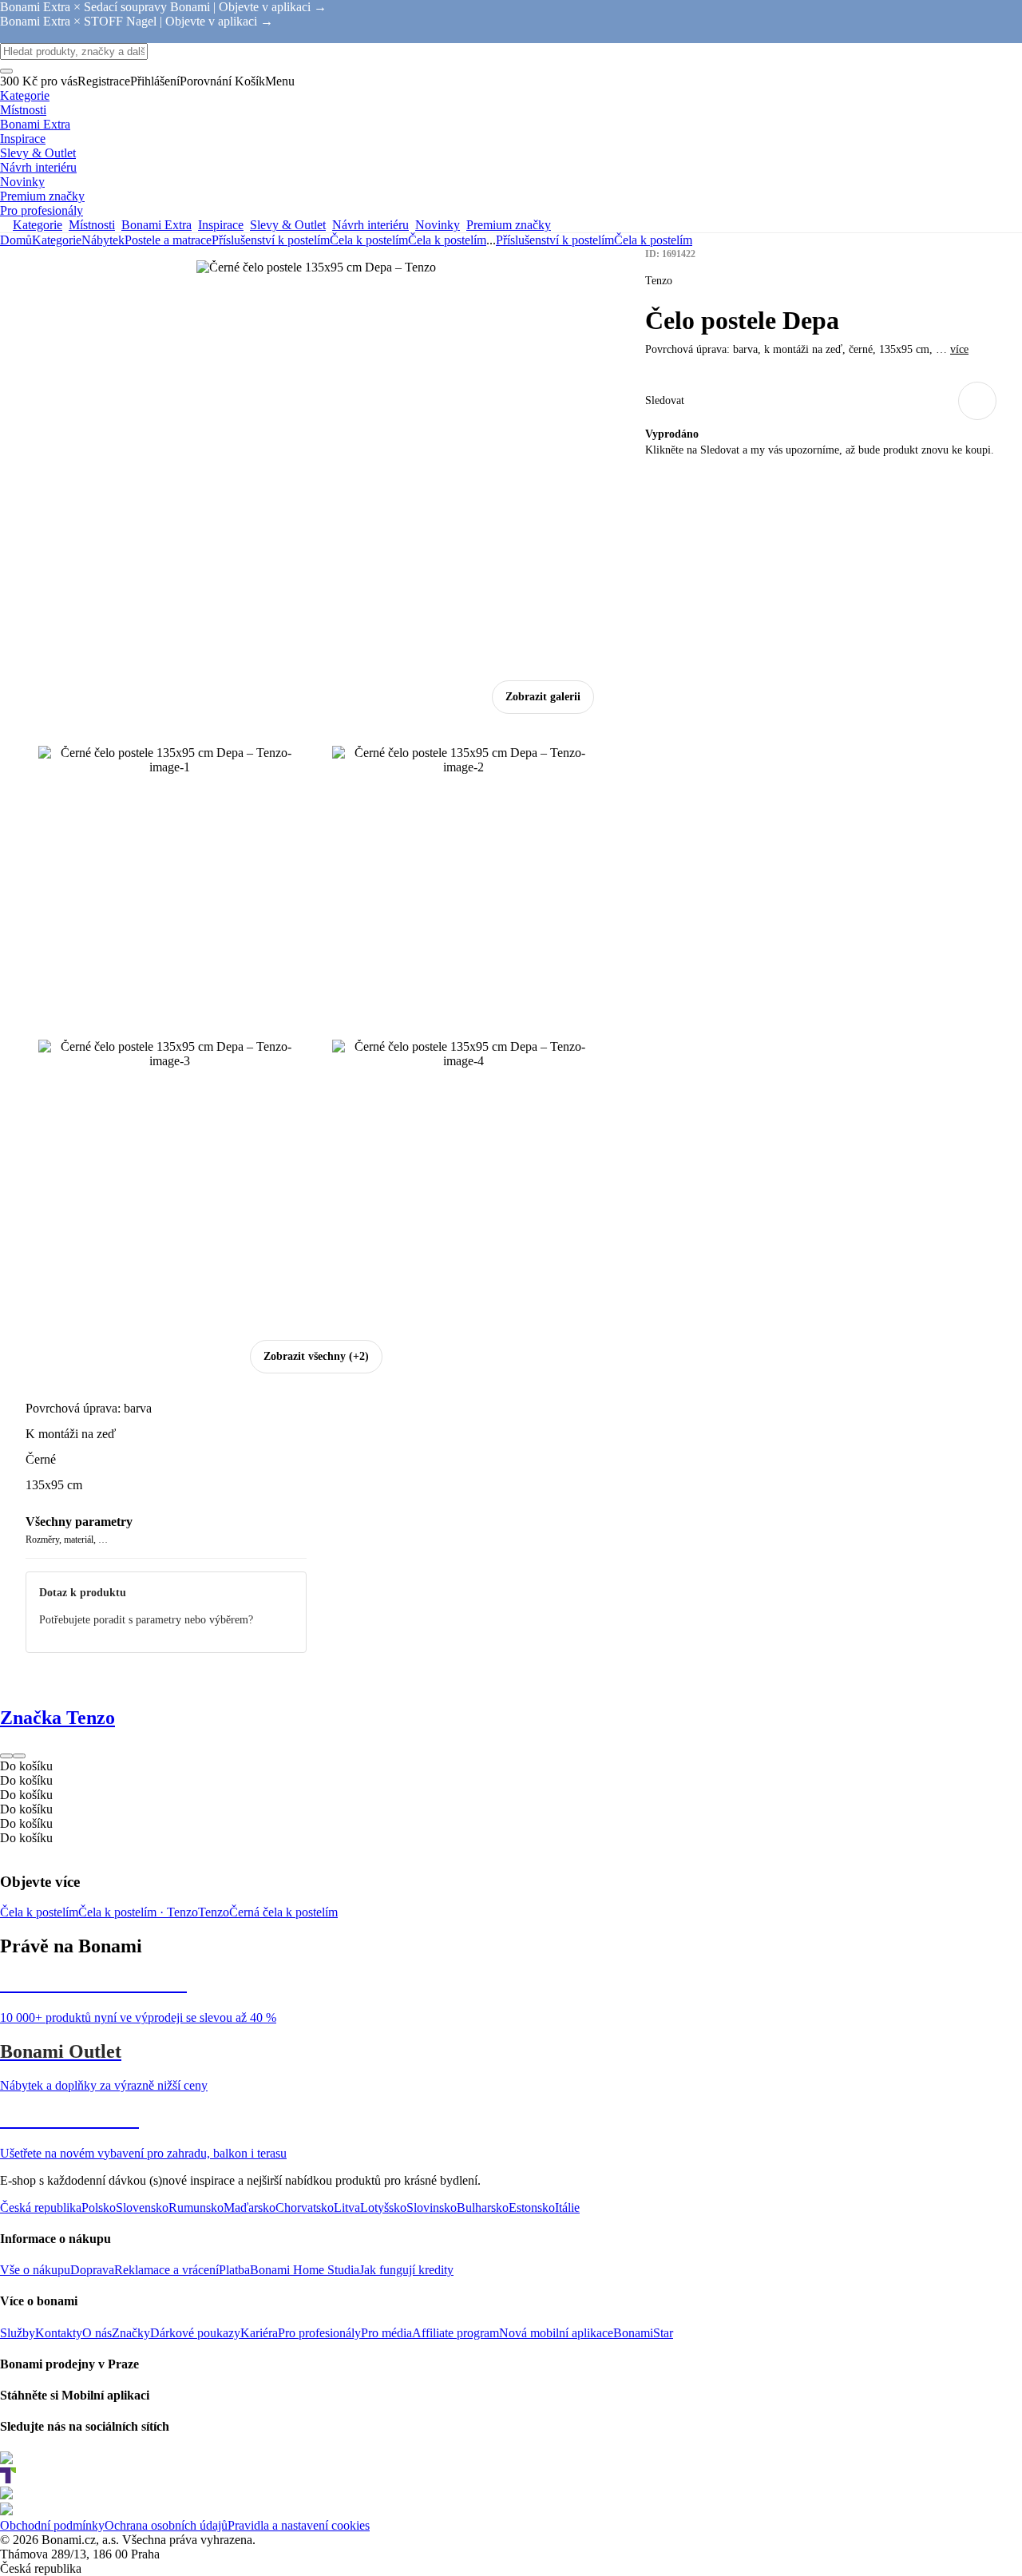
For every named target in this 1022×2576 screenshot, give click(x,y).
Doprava (92, 2270)
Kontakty (59, 2333)
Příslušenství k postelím (271, 240)
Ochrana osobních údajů (166, 2525)
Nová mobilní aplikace (556, 2333)
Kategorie (57, 240)
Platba (234, 2270)
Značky (131, 2333)
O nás (97, 2333)
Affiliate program (456, 2333)
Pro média (386, 2333)
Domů (16, 240)
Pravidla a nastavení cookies (299, 2525)
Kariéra (259, 2333)
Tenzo (214, 1912)
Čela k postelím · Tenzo (138, 1912)
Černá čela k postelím (283, 1912)
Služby (18, 2333)
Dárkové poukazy (195, 2333)
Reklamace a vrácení (166, 2270)
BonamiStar (643, 2333)
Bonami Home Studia (305, 2270)
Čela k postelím (447, 240)
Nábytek (103, 240)
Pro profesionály (319, 2333)
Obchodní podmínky (52, 2525)
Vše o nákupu (35, 2270)
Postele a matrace (168, 240)
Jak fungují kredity (406, 2270)
